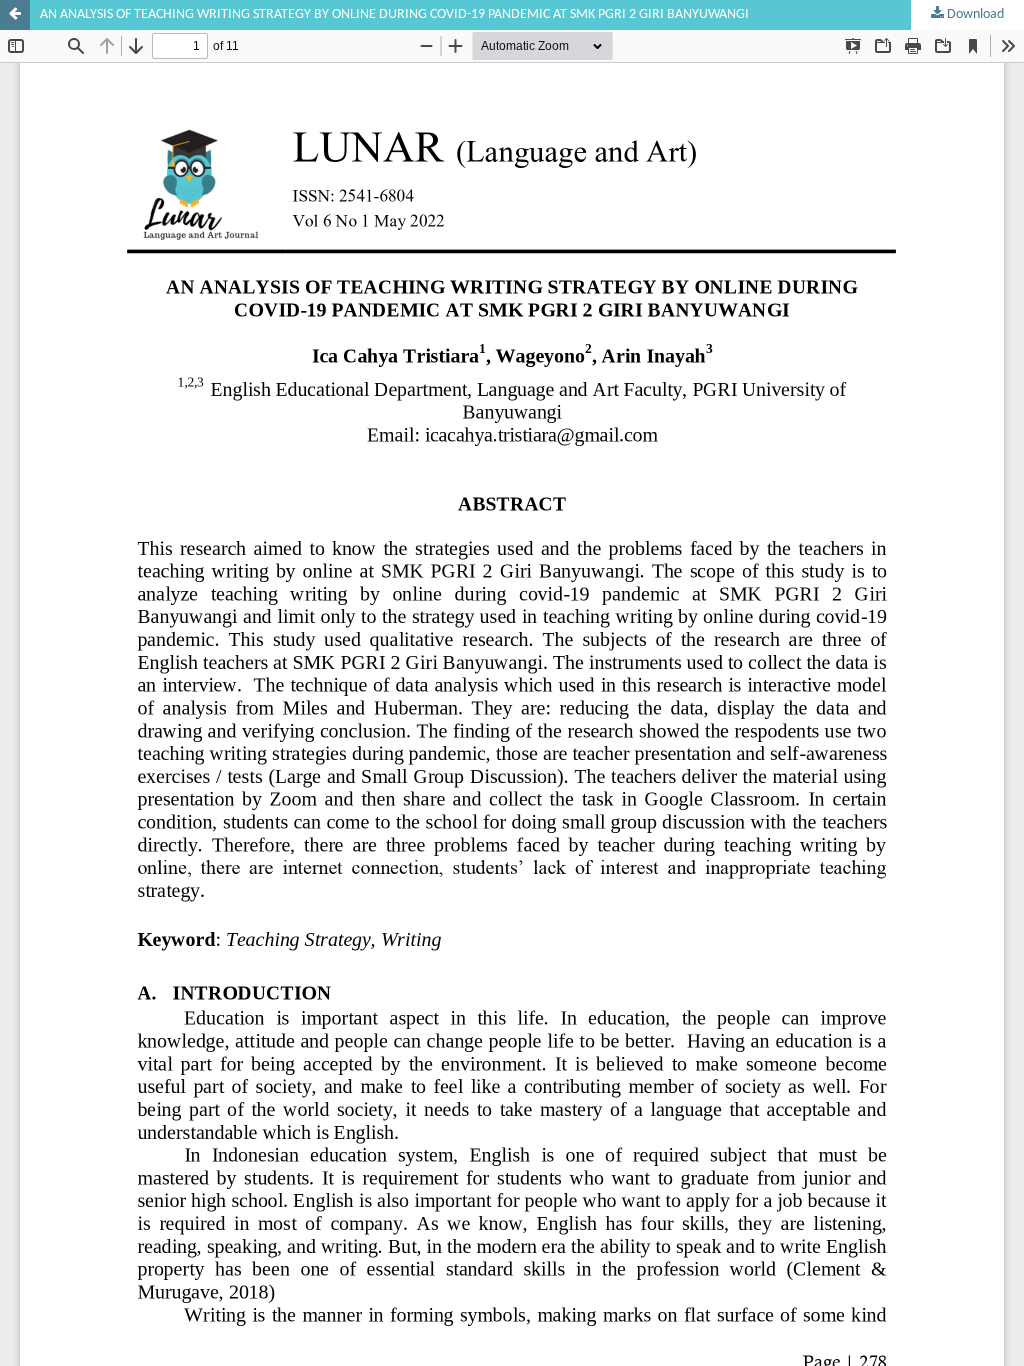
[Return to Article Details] (15, 15)
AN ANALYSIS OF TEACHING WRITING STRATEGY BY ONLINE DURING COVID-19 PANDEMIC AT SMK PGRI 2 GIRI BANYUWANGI (394, 14)
